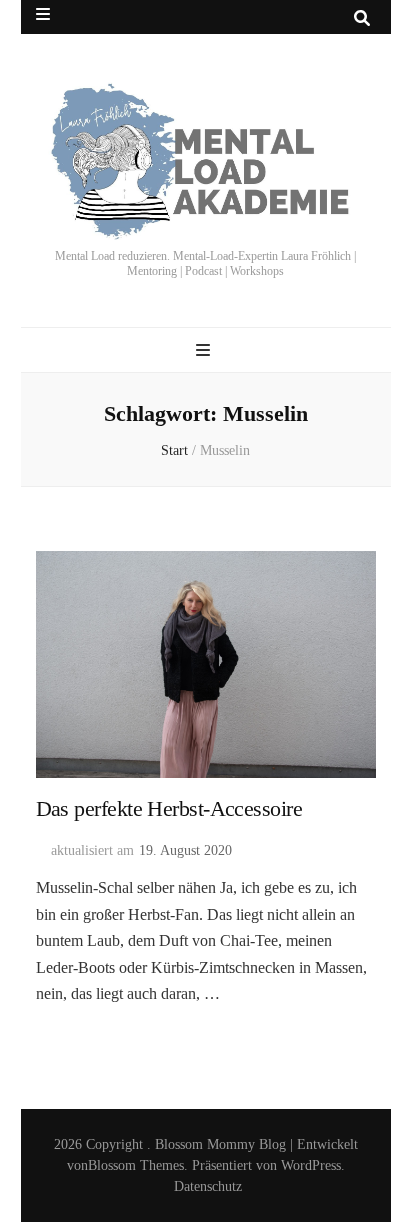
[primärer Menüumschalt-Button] (205, 350)
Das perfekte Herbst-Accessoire (169, 808)
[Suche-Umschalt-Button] (362, 18)
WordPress (311, 1165)
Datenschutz (208, 1186)
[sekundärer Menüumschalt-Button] (43, 14)
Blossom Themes (136, 1165)
